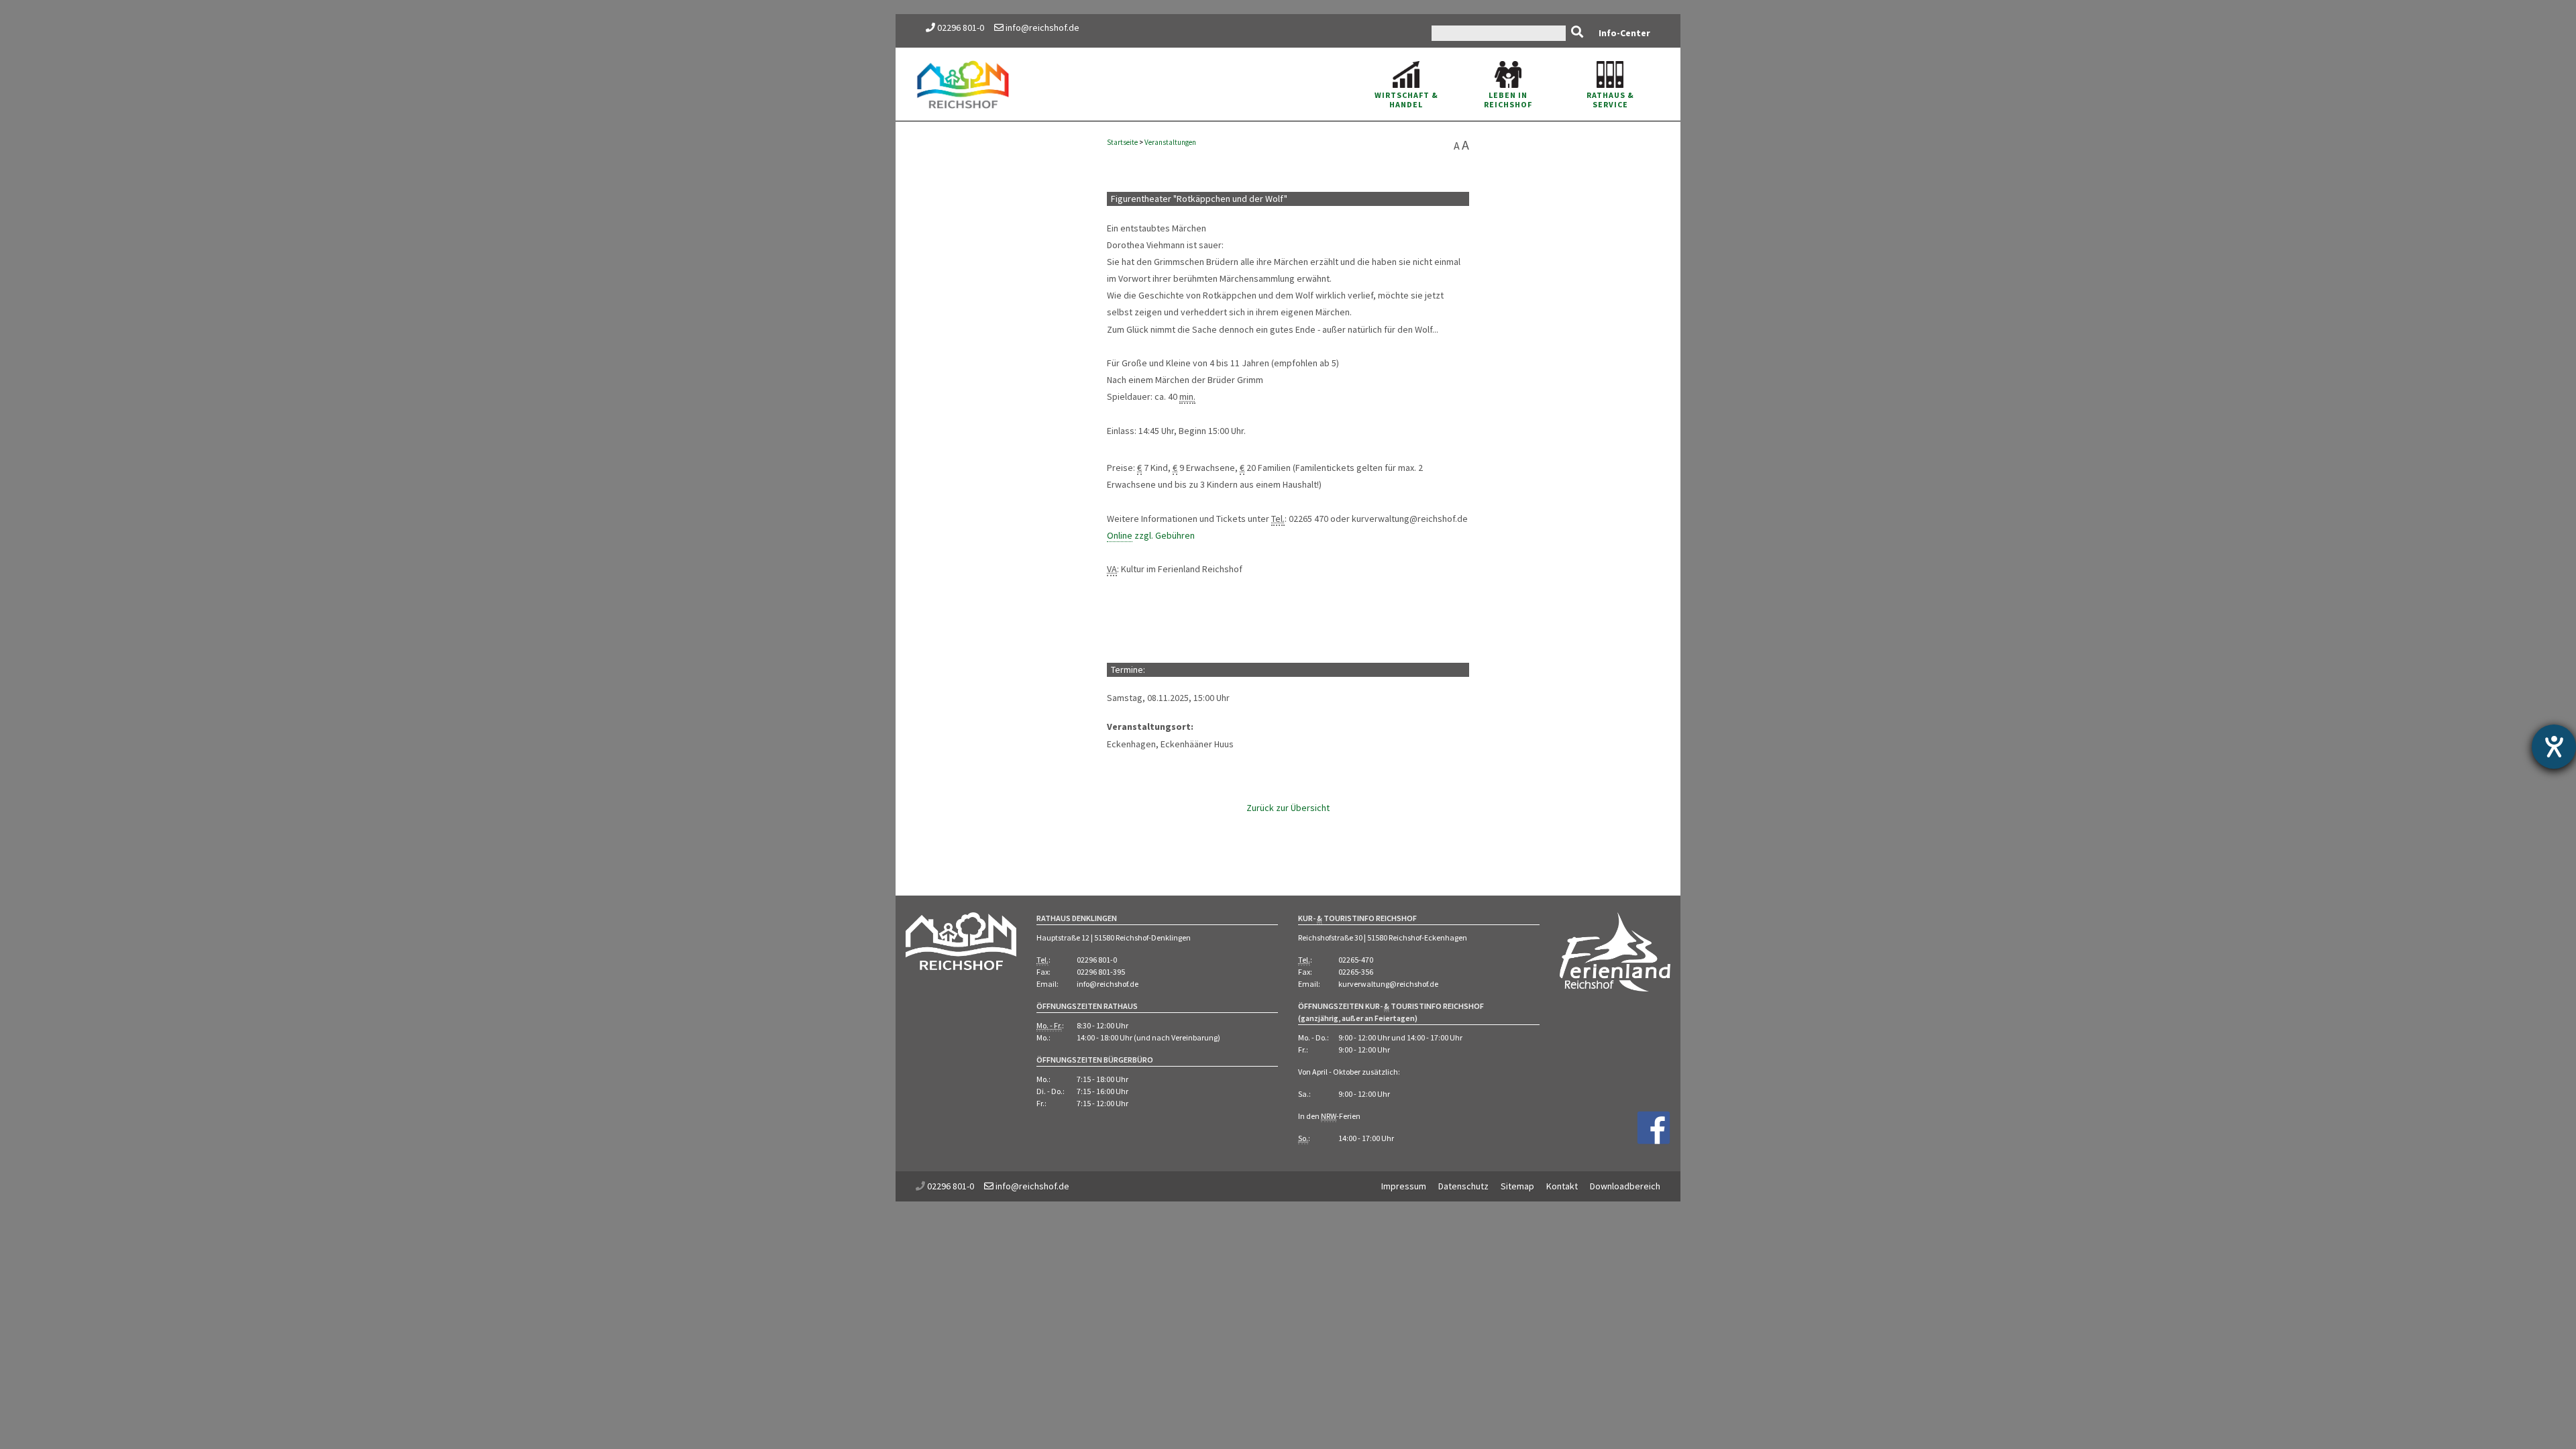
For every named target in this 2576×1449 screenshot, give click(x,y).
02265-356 (1356, 972)
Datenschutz (1463, 1186)
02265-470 (1356, 960)
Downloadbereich (1625, 1186)
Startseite (1122, 142)
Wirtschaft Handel (1406, 100)
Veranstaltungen (1170, 142)
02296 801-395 (1101, 972)
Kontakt (1562, 1186)
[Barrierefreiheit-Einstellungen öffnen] (2554, 747)
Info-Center (1624, 33)
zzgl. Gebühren (1151, 535)
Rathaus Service (1610, 100)
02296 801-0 (961, 28)
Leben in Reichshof (1508, 100)
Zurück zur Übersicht (1288, 808)
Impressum (1404, 1186)
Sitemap (1517, 1186)
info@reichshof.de (1041, 28)
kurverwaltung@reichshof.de (1388, 984)
